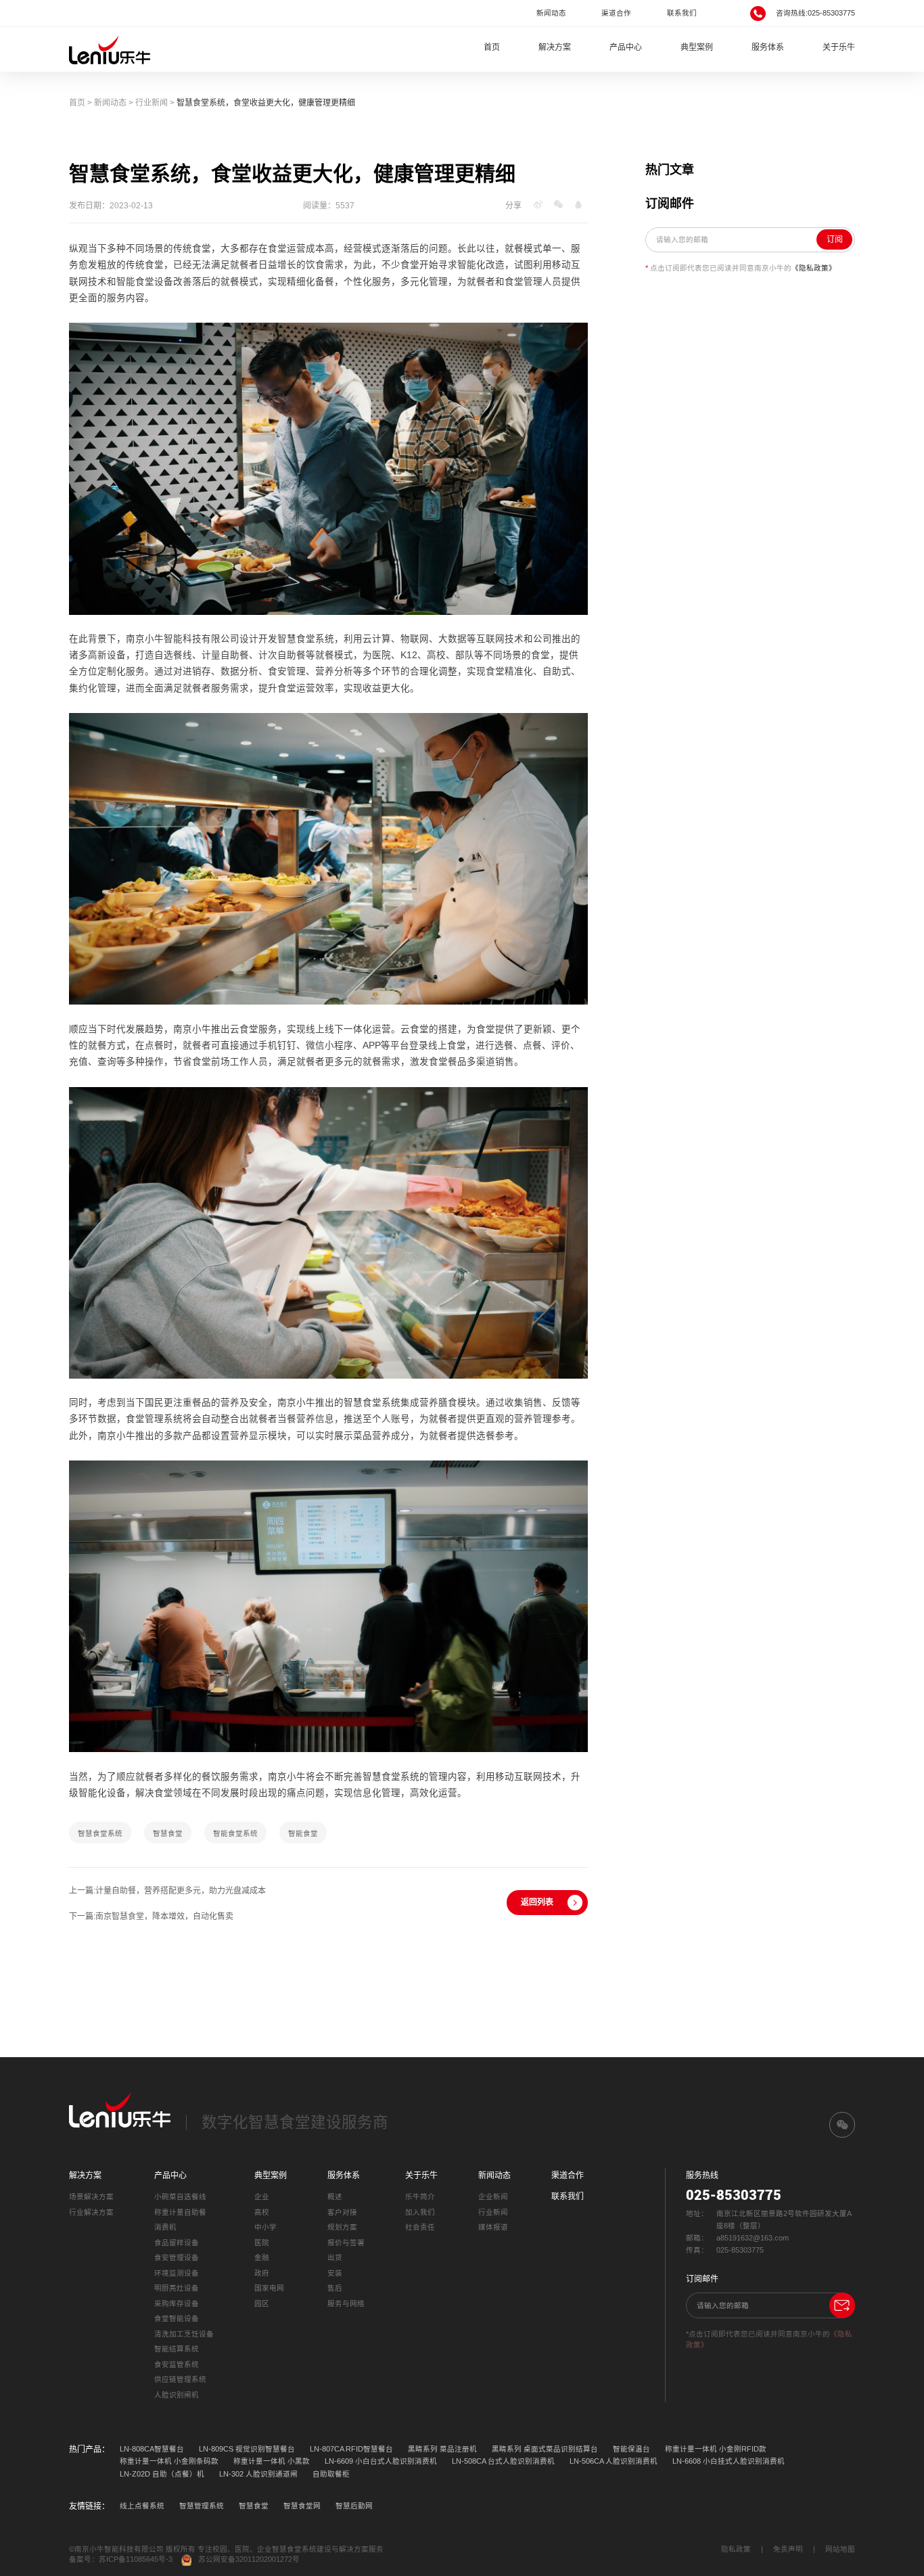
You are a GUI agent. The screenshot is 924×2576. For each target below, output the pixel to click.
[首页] (110, 49)
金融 (262, 2257)
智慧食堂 (254, 2506)
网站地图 (840, 2549)
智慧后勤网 (354, 2506)
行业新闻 (152, 103)
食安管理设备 (177, 2257)
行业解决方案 (91, 2212)
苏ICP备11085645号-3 (136, 2559)
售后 (335, 2288)
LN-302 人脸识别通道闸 (258, 2474)
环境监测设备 (177, 2273)
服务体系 (768, 47)
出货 (335, 2257)
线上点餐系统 (142, 2506)
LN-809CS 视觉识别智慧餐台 (247, 2449)
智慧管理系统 (202, 2506)
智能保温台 (631, 2449)
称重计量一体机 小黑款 (272, 2461)
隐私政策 (736, 2549)
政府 (262, 2273)
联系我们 (682, 13)
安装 (335, 2273)
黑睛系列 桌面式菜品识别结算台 (545, 2449)
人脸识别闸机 (177, 2395)
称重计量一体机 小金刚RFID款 (716, 2449)
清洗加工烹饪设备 (184, 2334)
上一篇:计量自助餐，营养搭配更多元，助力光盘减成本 (167, 1891)
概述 (335, 2196)
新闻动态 (551, 13)
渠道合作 (616, 13)
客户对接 (342, 2212)
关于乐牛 (839, 47)
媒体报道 (493, 2227)
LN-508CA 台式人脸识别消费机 (503, 2461)
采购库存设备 (177, 2303)
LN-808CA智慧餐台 (152, 2449)
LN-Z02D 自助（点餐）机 (162, 2474)
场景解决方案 (91, 2196)
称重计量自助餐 (180, 2212)
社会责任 (420, 2227)
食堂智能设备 (177, 2318)
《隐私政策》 (814, 268)
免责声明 (788, 2549)
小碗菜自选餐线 (180, 2196)
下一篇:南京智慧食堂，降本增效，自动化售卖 (151, 1916)
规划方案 (342, 2227)
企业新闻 (493, 2196)
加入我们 (420, 2212)
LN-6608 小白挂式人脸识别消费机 (729, 2461)
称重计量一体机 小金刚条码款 (169, 2461)
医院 (262, 2242)
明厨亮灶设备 (177, 2288)
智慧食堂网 (302, 2506)
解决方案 (555, 47)
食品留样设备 (177, 2242)
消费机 (165, 2227)
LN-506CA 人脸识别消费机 (614, 2461)
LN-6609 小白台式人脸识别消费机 (381, 2461)
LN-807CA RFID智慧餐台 (351, 2449)
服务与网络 (346, 2303)
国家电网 (269, 2288)
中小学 (265, 2227)
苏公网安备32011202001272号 (249, 2559)
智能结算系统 (177, 2349)
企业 (262, 2196)
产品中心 (626, 47)
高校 (262, 2212)
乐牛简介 (420, 2196)
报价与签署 (346, 2242)
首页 (492, 47)
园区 (262, 2303)
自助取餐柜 (331, 2474)
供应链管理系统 (180, 2379)
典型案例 (697, 47)
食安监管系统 (177, 2364)
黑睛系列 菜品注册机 (442, 2449)
